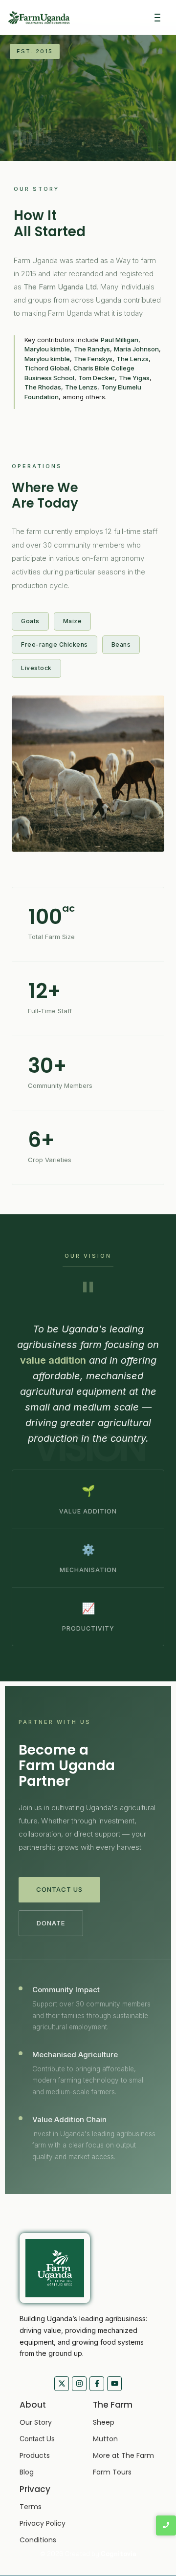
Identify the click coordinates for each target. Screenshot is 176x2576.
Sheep (104, 2422)
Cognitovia (119, 2554)
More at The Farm (123, 2455)
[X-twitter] (62, 2384)
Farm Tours (112, 2472)
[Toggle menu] (157, 18)
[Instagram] (79, 2384)
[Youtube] (114, 2384)
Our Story (36, 2422)
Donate (51, 1923)
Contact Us (59, 1889)
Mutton (105, 2439)
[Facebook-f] (97, 2384)
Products (35, 2455)
